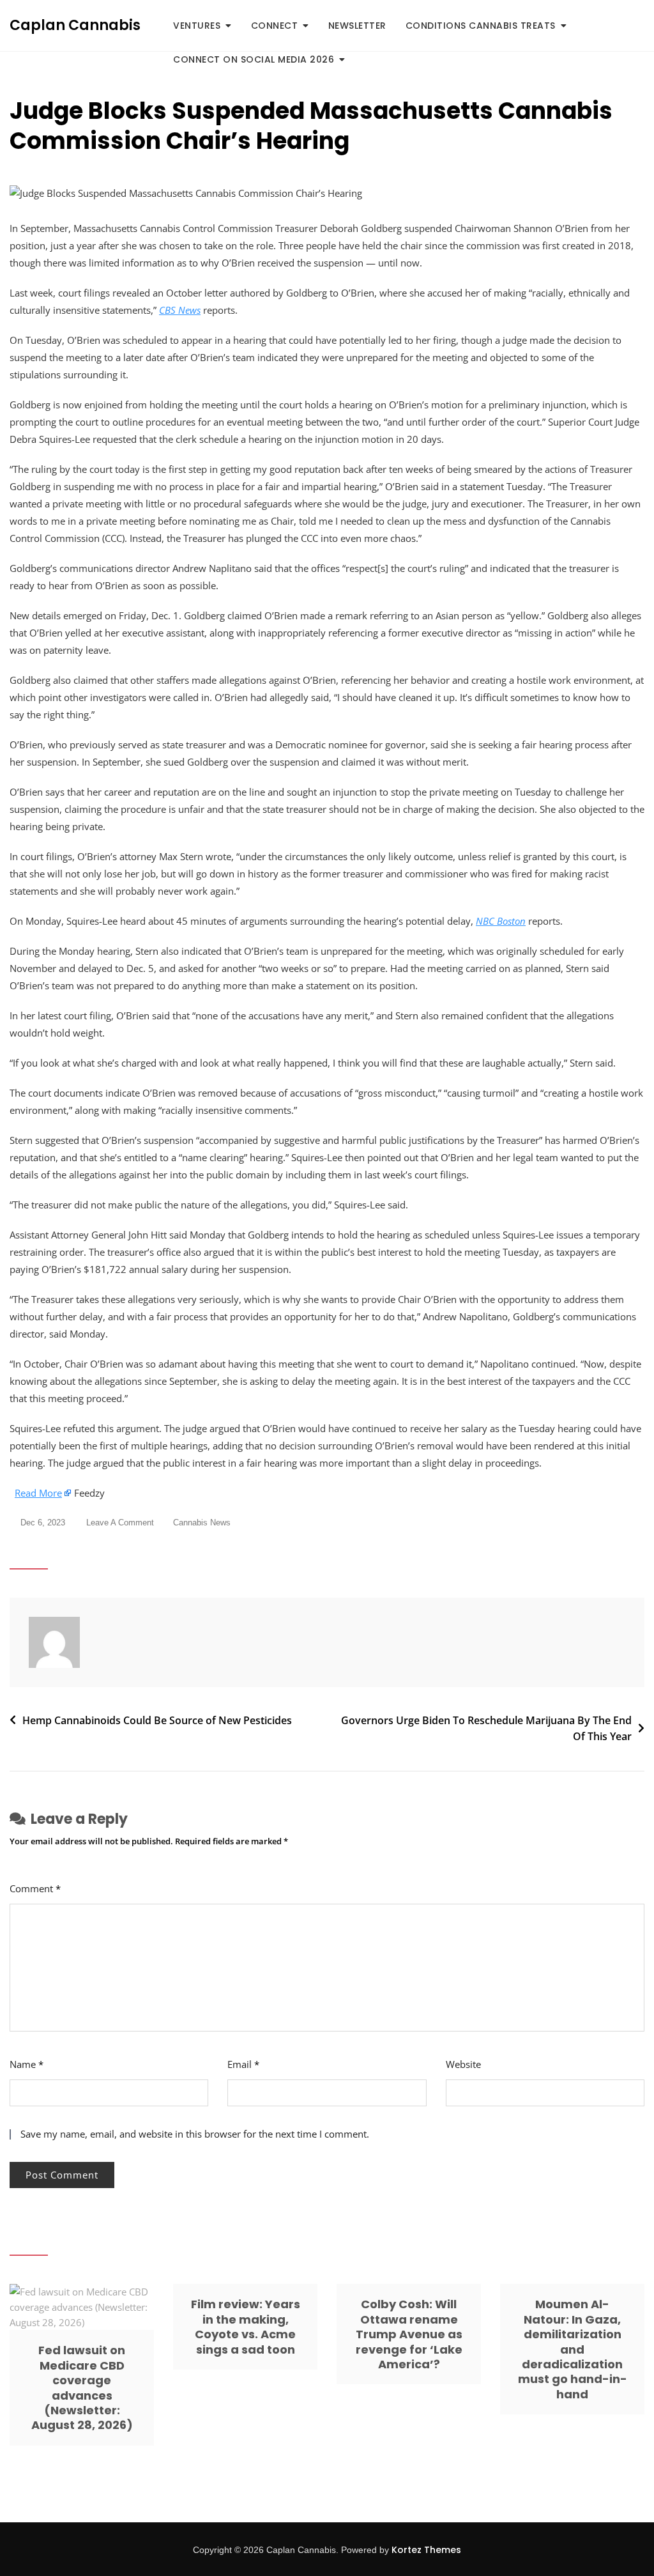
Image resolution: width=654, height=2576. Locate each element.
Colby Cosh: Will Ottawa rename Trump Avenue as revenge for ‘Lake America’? (409, 2334)
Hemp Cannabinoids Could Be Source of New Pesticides (157, 1720)
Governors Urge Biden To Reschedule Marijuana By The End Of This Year (486, 1729)
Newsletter (357, 26)
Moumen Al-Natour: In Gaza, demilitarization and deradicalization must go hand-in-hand (573, 2349)
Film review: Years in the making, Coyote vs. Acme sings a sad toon (246, 2326)
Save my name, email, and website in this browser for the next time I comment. (195, 2134)
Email (243, 2064)
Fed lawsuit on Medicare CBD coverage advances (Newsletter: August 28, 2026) (82, 2387)
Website (463, 2064)
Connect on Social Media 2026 (254, 59)
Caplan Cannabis (75, 25)
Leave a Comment (120, 1524)
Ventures (197, 26)
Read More (38, 1493)
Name (27, 2064)
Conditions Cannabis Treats (481, 26)
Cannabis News (202, 1523)
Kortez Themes (426, 2550)
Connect (275, 26)
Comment (35, 1888)
